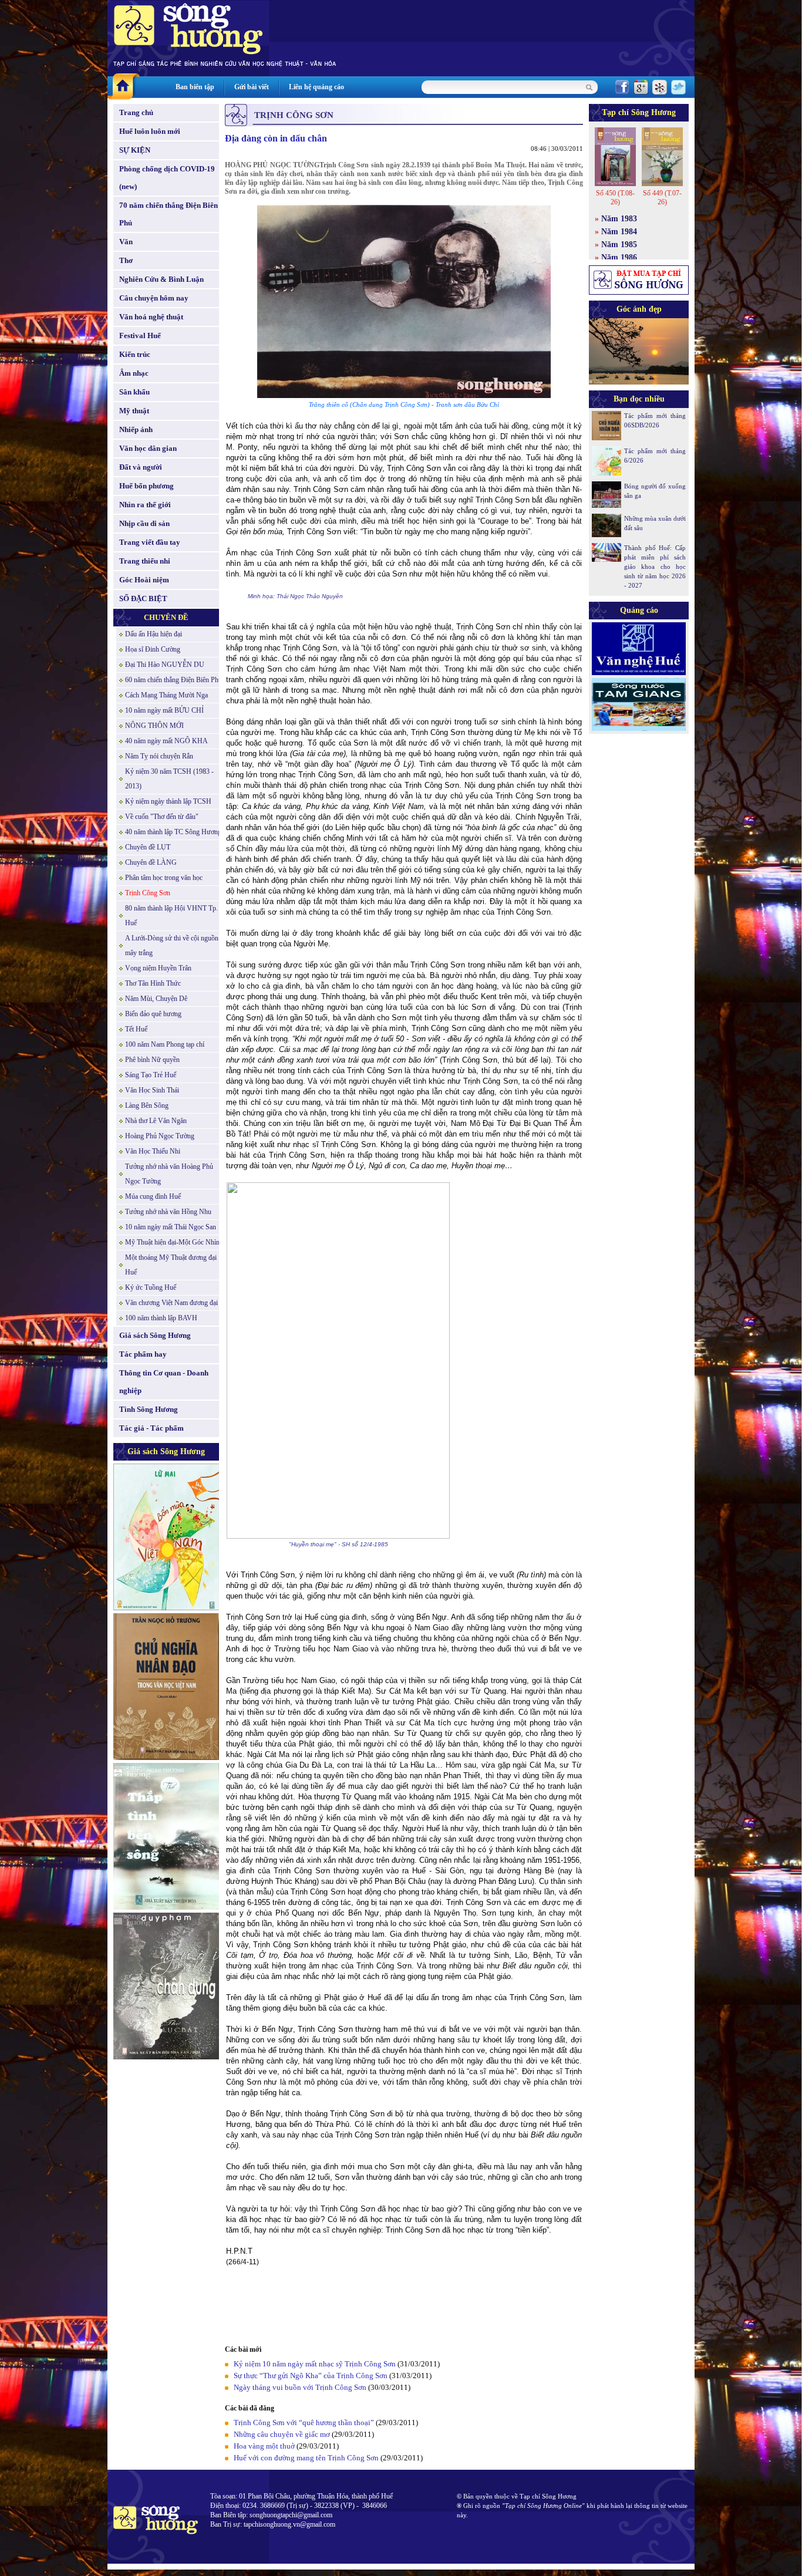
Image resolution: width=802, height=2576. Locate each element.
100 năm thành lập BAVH (161, 1318)
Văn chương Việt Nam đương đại (171, 1303)
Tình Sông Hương (149, 1409)
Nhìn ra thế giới (145, 505)
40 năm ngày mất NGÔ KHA (166, 741)
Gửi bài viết (252, 87)
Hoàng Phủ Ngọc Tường (160, 1136)
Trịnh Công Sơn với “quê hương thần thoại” (304, 2422)
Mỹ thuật (134, 411)
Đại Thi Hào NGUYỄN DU (165, 665)
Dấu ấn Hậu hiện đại (154, 634)
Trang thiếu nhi (145, 561)
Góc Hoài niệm (144, 580)
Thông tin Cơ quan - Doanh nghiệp (164, 1382)
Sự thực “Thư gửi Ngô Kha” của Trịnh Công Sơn (311, 2376)
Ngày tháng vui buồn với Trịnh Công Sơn (300, 2387)
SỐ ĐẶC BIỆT (143, 599)
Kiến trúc (135, 354)
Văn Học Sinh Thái (152, 1090)
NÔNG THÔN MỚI (154, 726)
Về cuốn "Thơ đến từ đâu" (162, 817)
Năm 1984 (619, 232)
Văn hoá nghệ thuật (151, 317)
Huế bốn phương (146, 486)
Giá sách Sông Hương (155, 1335)
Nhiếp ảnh (136, 429)
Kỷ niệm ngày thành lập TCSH (168, 801)
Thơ (126, 260)
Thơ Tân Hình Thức (153, 983)
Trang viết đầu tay (150, 542)
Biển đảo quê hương (153, 1014)
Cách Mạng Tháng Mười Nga (166, 695)
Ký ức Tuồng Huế (151, 1287)
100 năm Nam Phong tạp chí (165, 1044)
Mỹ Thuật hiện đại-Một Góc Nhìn (172, 1242)
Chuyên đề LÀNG (151, 862)
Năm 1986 (619, 257)
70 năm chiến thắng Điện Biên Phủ (169, 214)
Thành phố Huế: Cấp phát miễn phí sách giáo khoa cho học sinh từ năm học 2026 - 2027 (655, 567)
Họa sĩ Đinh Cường (153, 649)
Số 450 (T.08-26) (615, 198)
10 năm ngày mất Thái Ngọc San (171, 1227)
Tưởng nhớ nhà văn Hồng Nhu (168, 1212)
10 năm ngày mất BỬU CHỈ (164, 710)
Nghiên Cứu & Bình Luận (161, 279)
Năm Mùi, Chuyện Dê (156, 999)
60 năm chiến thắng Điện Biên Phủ (173, 680)
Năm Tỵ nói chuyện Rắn (159, 756)
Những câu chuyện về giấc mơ (282, 2434)
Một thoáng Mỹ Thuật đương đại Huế (171, 1265)
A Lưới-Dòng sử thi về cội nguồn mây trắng (172, 945)
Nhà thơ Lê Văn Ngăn (156, 1121)
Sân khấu (134, 392)
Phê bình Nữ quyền (152, 1060)
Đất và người (141, 467)
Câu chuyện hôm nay (154, 298)
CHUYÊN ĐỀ (166, 617)
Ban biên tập (195, 87)
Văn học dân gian (148, 448)
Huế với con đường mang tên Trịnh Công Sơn (306, 2458)
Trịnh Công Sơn (148, 893)
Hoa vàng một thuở (264, 2446)
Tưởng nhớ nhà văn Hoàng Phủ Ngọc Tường (169, 1174)
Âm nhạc (134, 373)
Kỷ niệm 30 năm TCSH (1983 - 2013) (169, 779)
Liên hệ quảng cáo (316, 87)
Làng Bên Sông (147, 1105)
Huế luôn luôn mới (150, 131)
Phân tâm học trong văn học (164, 878)
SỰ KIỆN (135, 150)
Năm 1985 (619, 245)
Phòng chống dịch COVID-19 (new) (167, 178)
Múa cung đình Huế (153, 1196)
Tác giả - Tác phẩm (151, 1428)
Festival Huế (140, 336)
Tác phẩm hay (143, 1354)
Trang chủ (136, 112)
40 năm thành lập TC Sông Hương (173, 832)
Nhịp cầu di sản (144, 523)
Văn (126, 242)
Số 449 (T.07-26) (662, 198)
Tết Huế (136, 1029)
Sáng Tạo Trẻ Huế (151, 1075)
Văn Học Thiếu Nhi (153, 1151)
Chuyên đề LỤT (148, 847)
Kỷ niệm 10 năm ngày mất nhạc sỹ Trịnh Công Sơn (315, 2364)
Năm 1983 (619, 219)
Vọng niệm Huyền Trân (158, 968)
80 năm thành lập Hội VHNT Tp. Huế (171, 916)
